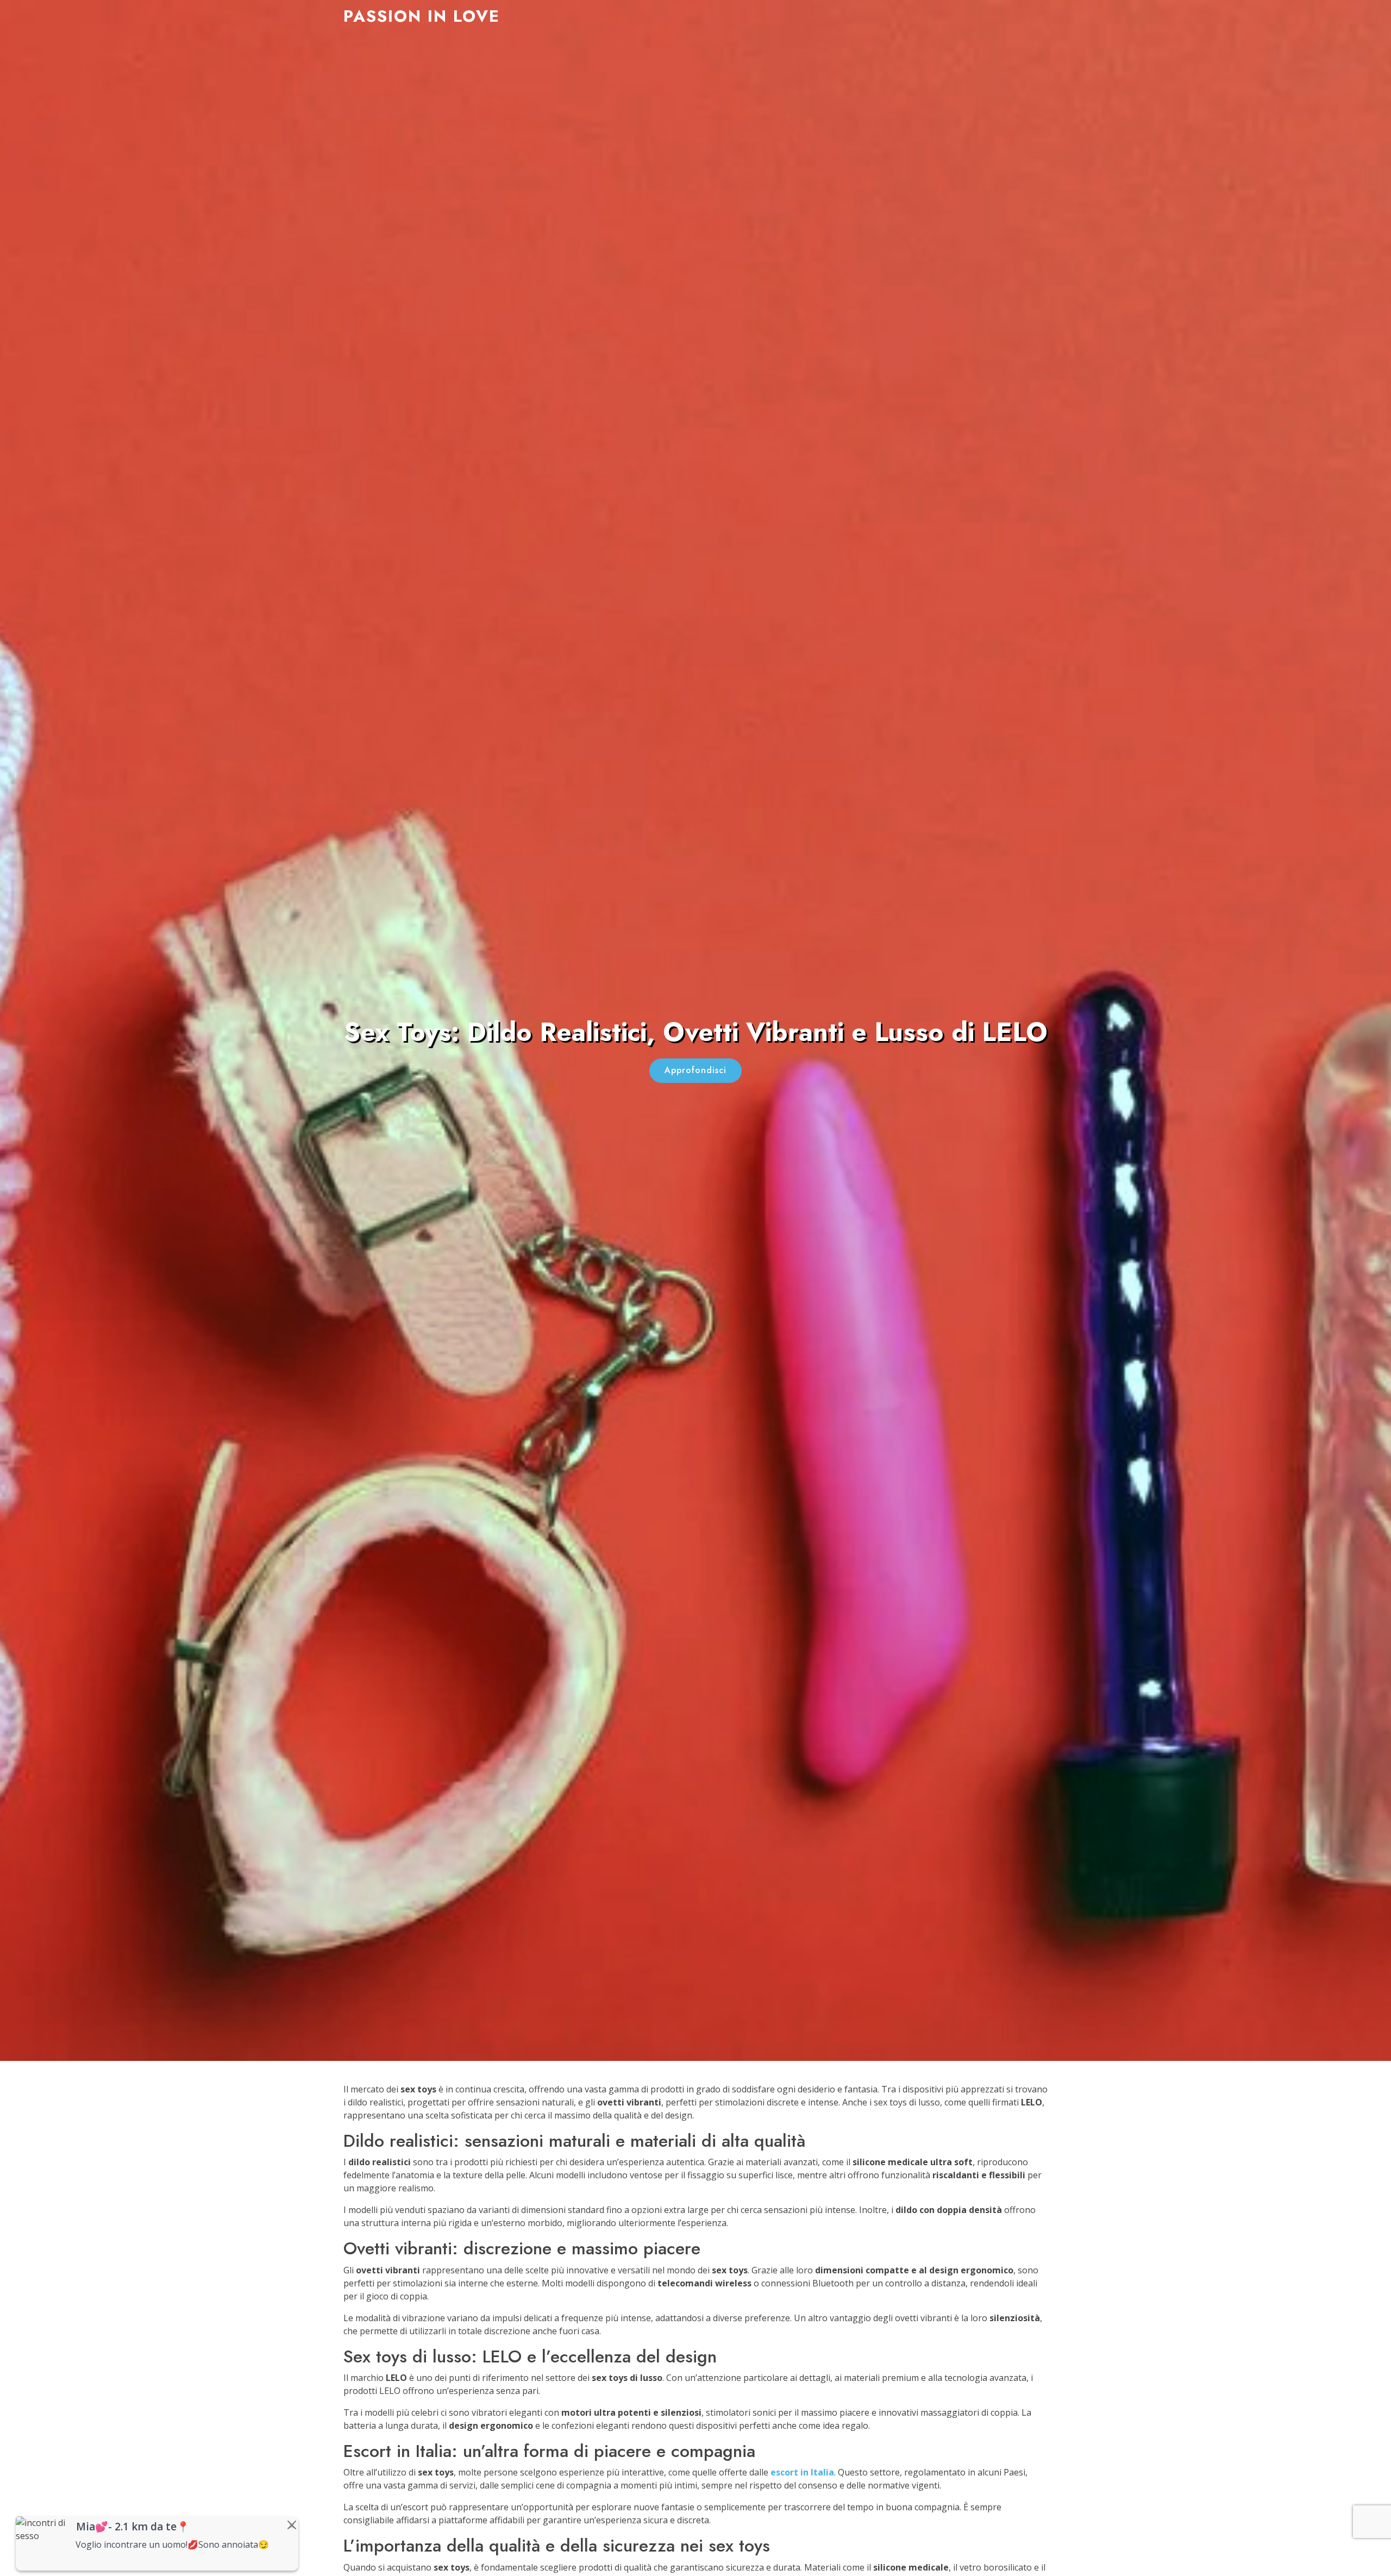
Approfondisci (695, 1070)
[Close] (292, 2525)
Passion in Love (422, 16)
